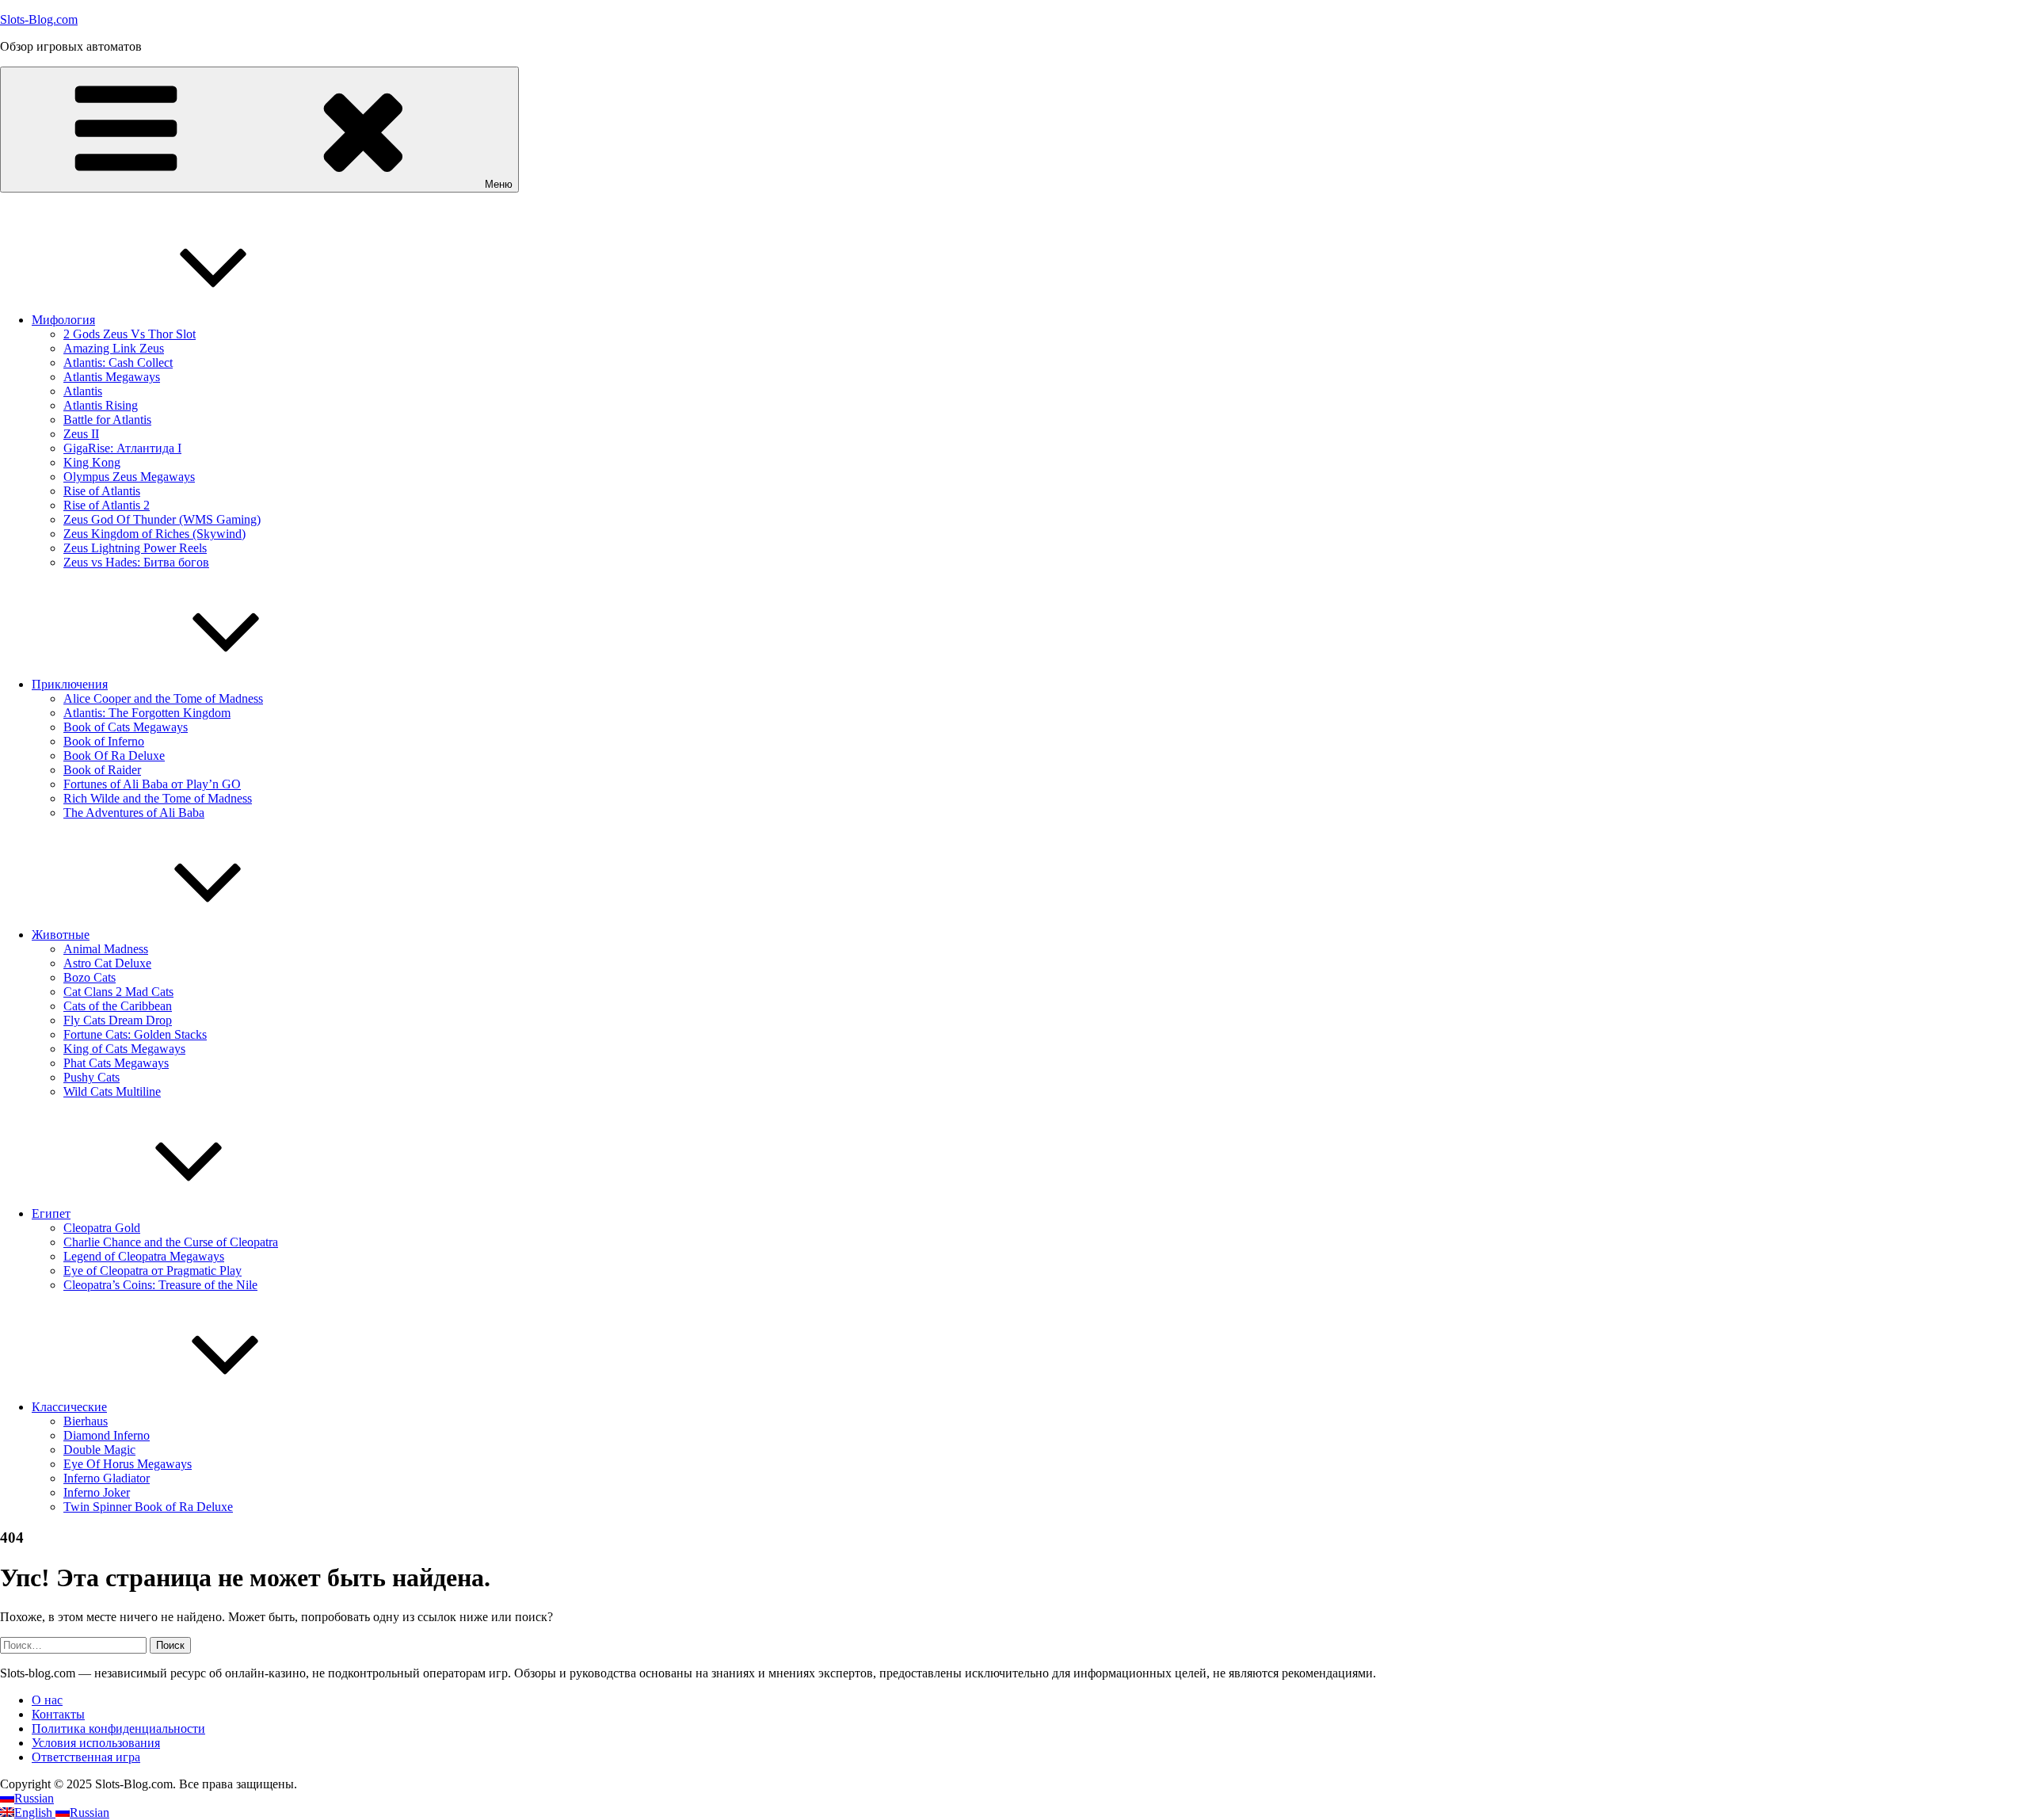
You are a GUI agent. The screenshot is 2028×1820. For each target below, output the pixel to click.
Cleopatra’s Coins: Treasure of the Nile (160, 1285)
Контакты (58, 1714)
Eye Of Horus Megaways (128, 1464)
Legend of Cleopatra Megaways (144, 1256)
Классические (69, 1407)
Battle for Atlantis (107, 420)
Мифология (63, 320)
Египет (51, 1213)
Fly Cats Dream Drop (118, 1020)
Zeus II (81, 434)
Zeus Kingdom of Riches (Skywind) (154, 534)
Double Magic (99, 1450)
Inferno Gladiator (107, 1478)
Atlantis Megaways (112, 377)
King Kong (92, 462)
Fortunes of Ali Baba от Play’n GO (152, 784)
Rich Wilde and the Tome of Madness (158, 798)
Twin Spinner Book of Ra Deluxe (148, 1507)
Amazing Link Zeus (114, 348)
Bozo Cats (90, 977)
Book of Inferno (104, 741)
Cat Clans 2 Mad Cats (118, 992)
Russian (34, 1798)
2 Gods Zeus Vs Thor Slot (130, 334)
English (35, 1812)
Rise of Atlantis (102, 491)
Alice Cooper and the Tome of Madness (163, 698)
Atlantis (83, 391)
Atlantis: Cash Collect (118, 362)
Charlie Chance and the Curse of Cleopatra (171, 1242)
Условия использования (96, 1743)
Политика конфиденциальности (118, 1728)
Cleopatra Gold (102, 1228)
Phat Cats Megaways (116, 1063)
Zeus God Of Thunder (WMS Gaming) (162, 519)
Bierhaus (86, 1421)
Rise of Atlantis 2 (107, 505)
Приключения (70, 684)
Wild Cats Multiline (112, 1091)
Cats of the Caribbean (118, 1006)
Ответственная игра (86, 1757)
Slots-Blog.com (39, 19)
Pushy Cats (91, 1077)
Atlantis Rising (101, 405)
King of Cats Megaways (124, 1049)
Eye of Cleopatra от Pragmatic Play (152, 1271)
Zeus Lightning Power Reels (135, 548)
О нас (47, 1700)
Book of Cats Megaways (126, 727)
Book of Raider (102, 770)
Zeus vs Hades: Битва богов (136, 562)
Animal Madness (106, 949)
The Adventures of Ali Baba (134, 813)
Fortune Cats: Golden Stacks (135, 1034)
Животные (61, 935)
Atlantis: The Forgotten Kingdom (147, 713)
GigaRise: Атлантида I (122, 448)
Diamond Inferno (107, 1435)
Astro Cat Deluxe (107, 963)
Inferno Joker (97, 1492)
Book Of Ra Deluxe (114, 755)
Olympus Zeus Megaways (129, 477)
